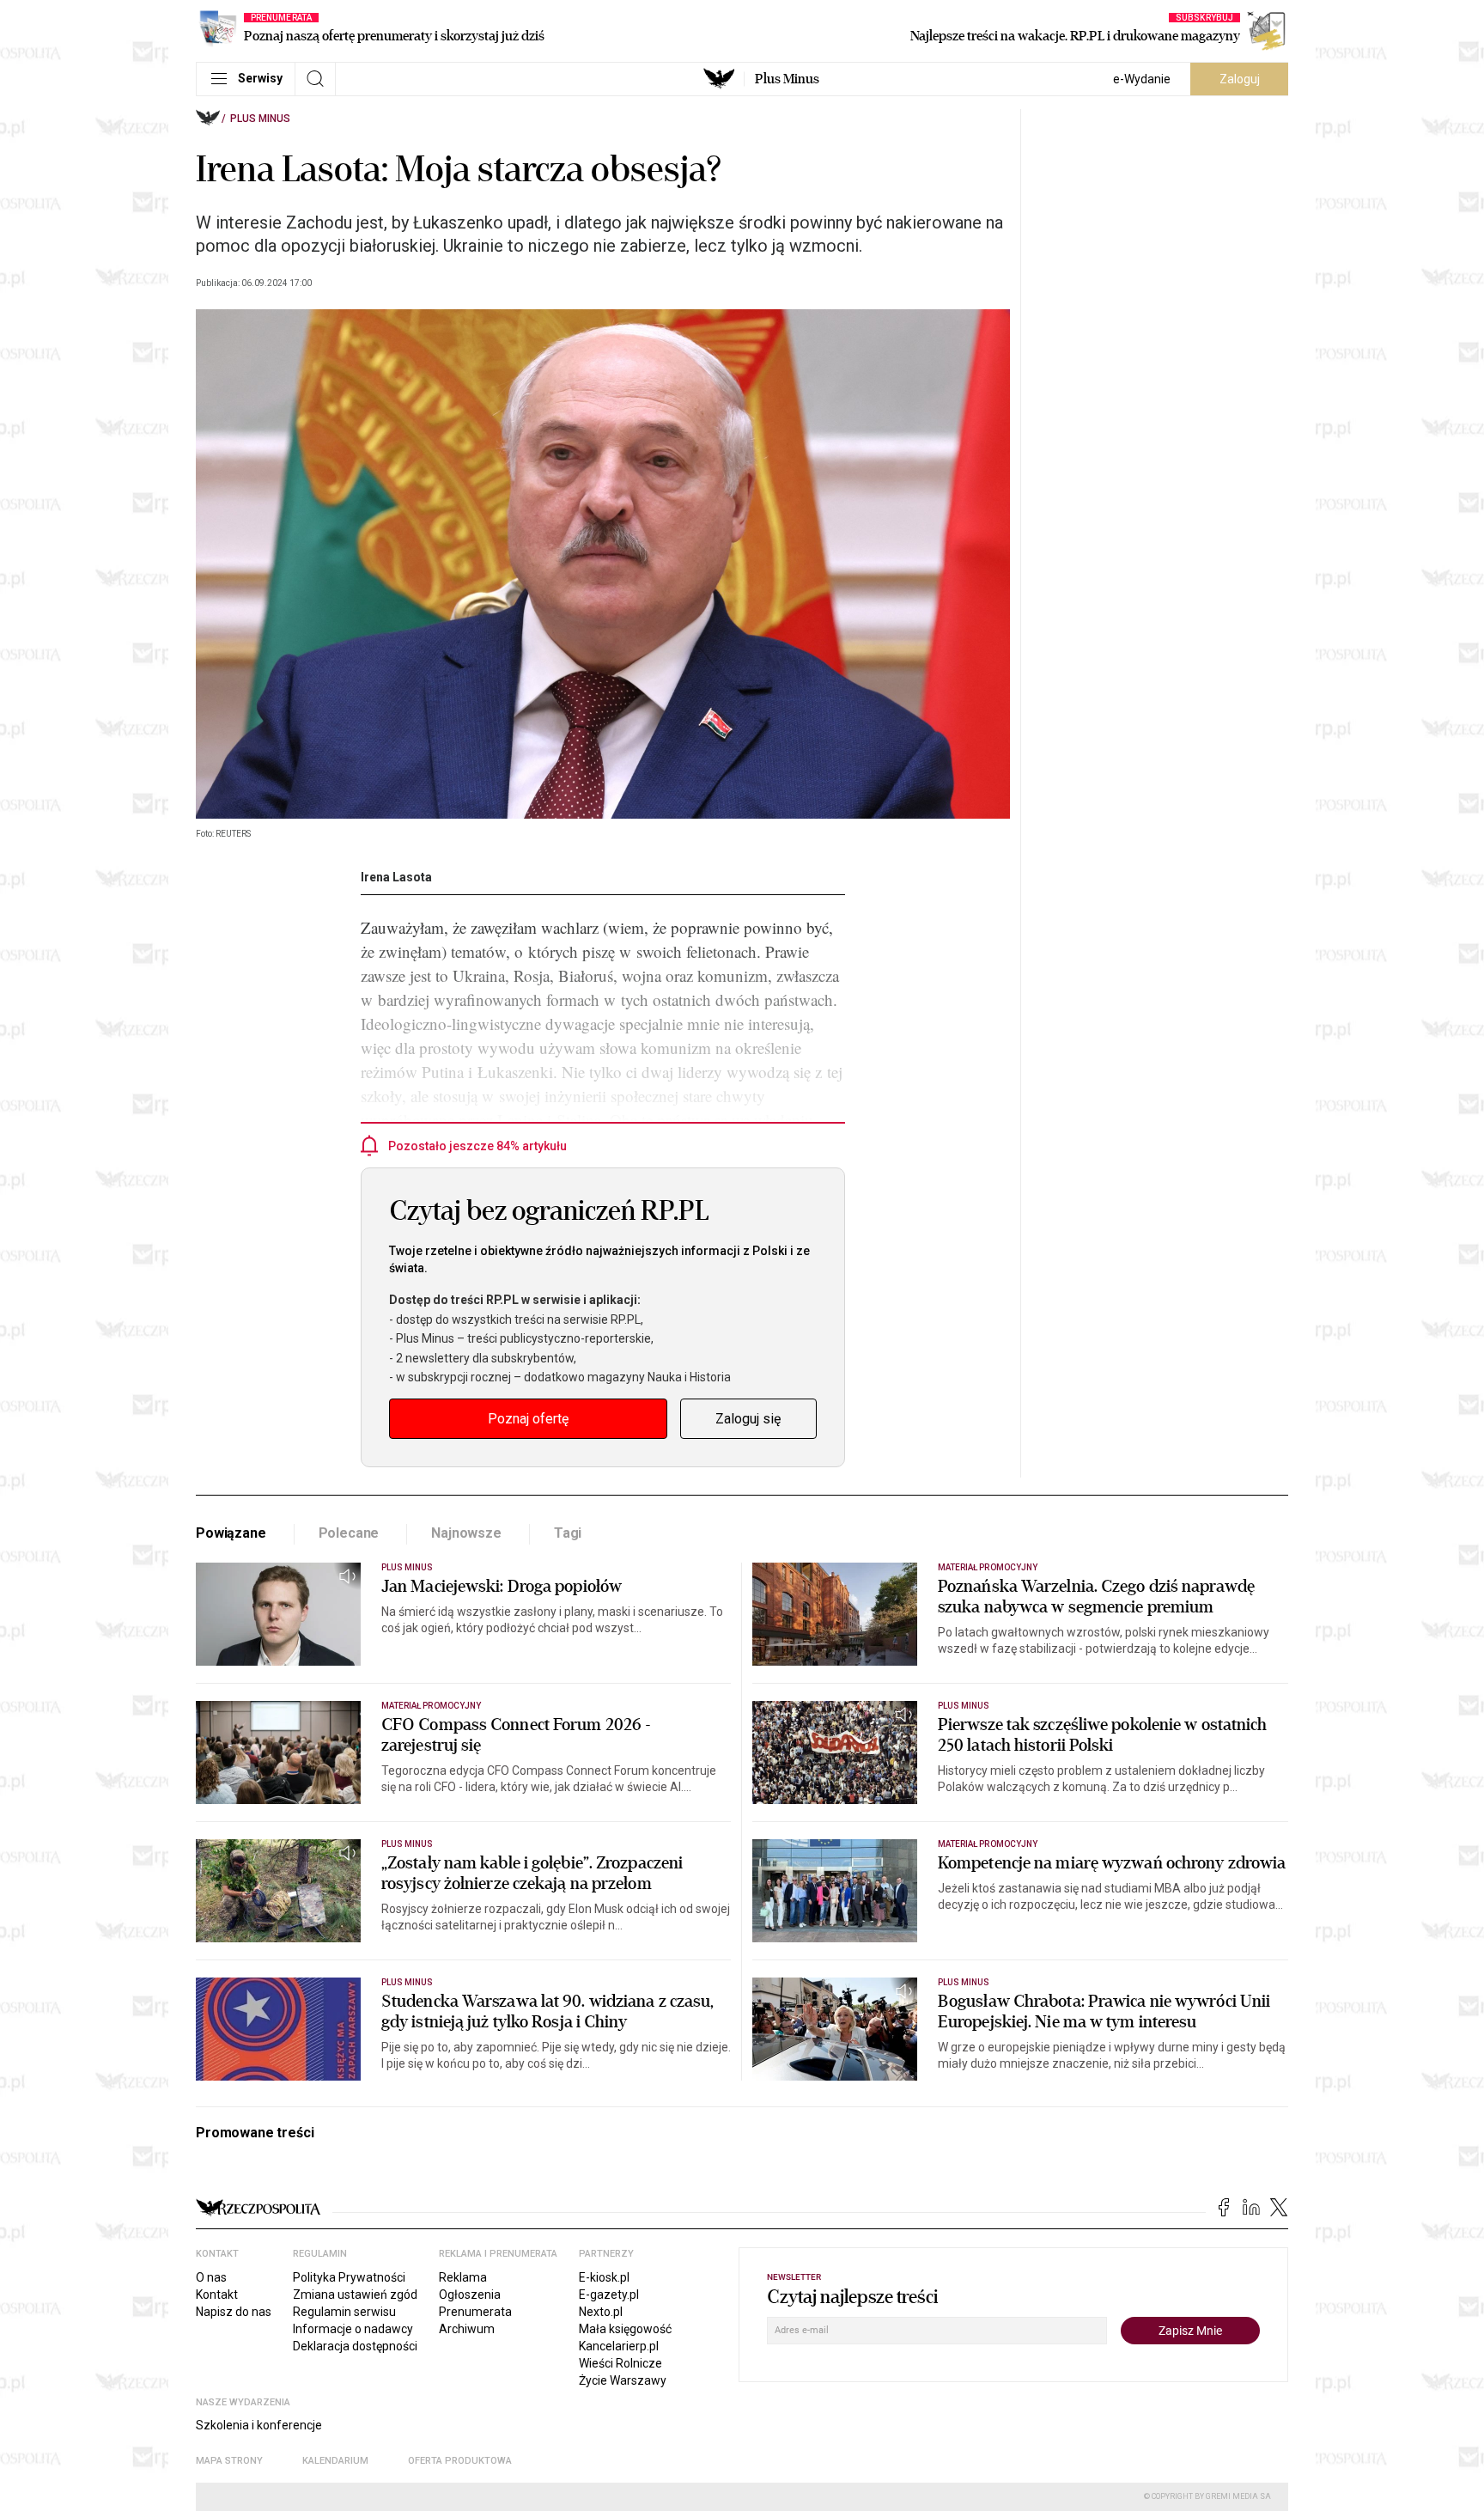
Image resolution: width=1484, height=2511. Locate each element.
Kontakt (217, 2295)
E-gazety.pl (609, 2295)
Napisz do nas (234, 2312)
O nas (211, 2277)
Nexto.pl (601, 2312)
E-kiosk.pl (604, 2277)
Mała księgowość (625, 2329)
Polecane (349, 1533)
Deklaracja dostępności (355, 2346)
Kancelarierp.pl (619, 2346)
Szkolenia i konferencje (259, 2425)
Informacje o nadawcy (353, 2329)
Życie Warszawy (623, 2380)
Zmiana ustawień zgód (355, 2295)
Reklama (463, 2277)
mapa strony (229, 2461)
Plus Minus (787, 79)
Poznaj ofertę (528, 1419)
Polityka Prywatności (349, 2277)
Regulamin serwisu (344, 2312)
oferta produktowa (460, 2461)
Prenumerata (475, 2312)
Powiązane (231, 1533)
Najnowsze (466, 1533)
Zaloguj (1240, 79)
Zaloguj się (748, 1419)
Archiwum (467, 2329)
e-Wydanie (1142, 79)
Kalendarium (335, 2461)
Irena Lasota (396, 877)
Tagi (568, 1533)
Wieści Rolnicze (620, 2363)
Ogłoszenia (470, 2295)
